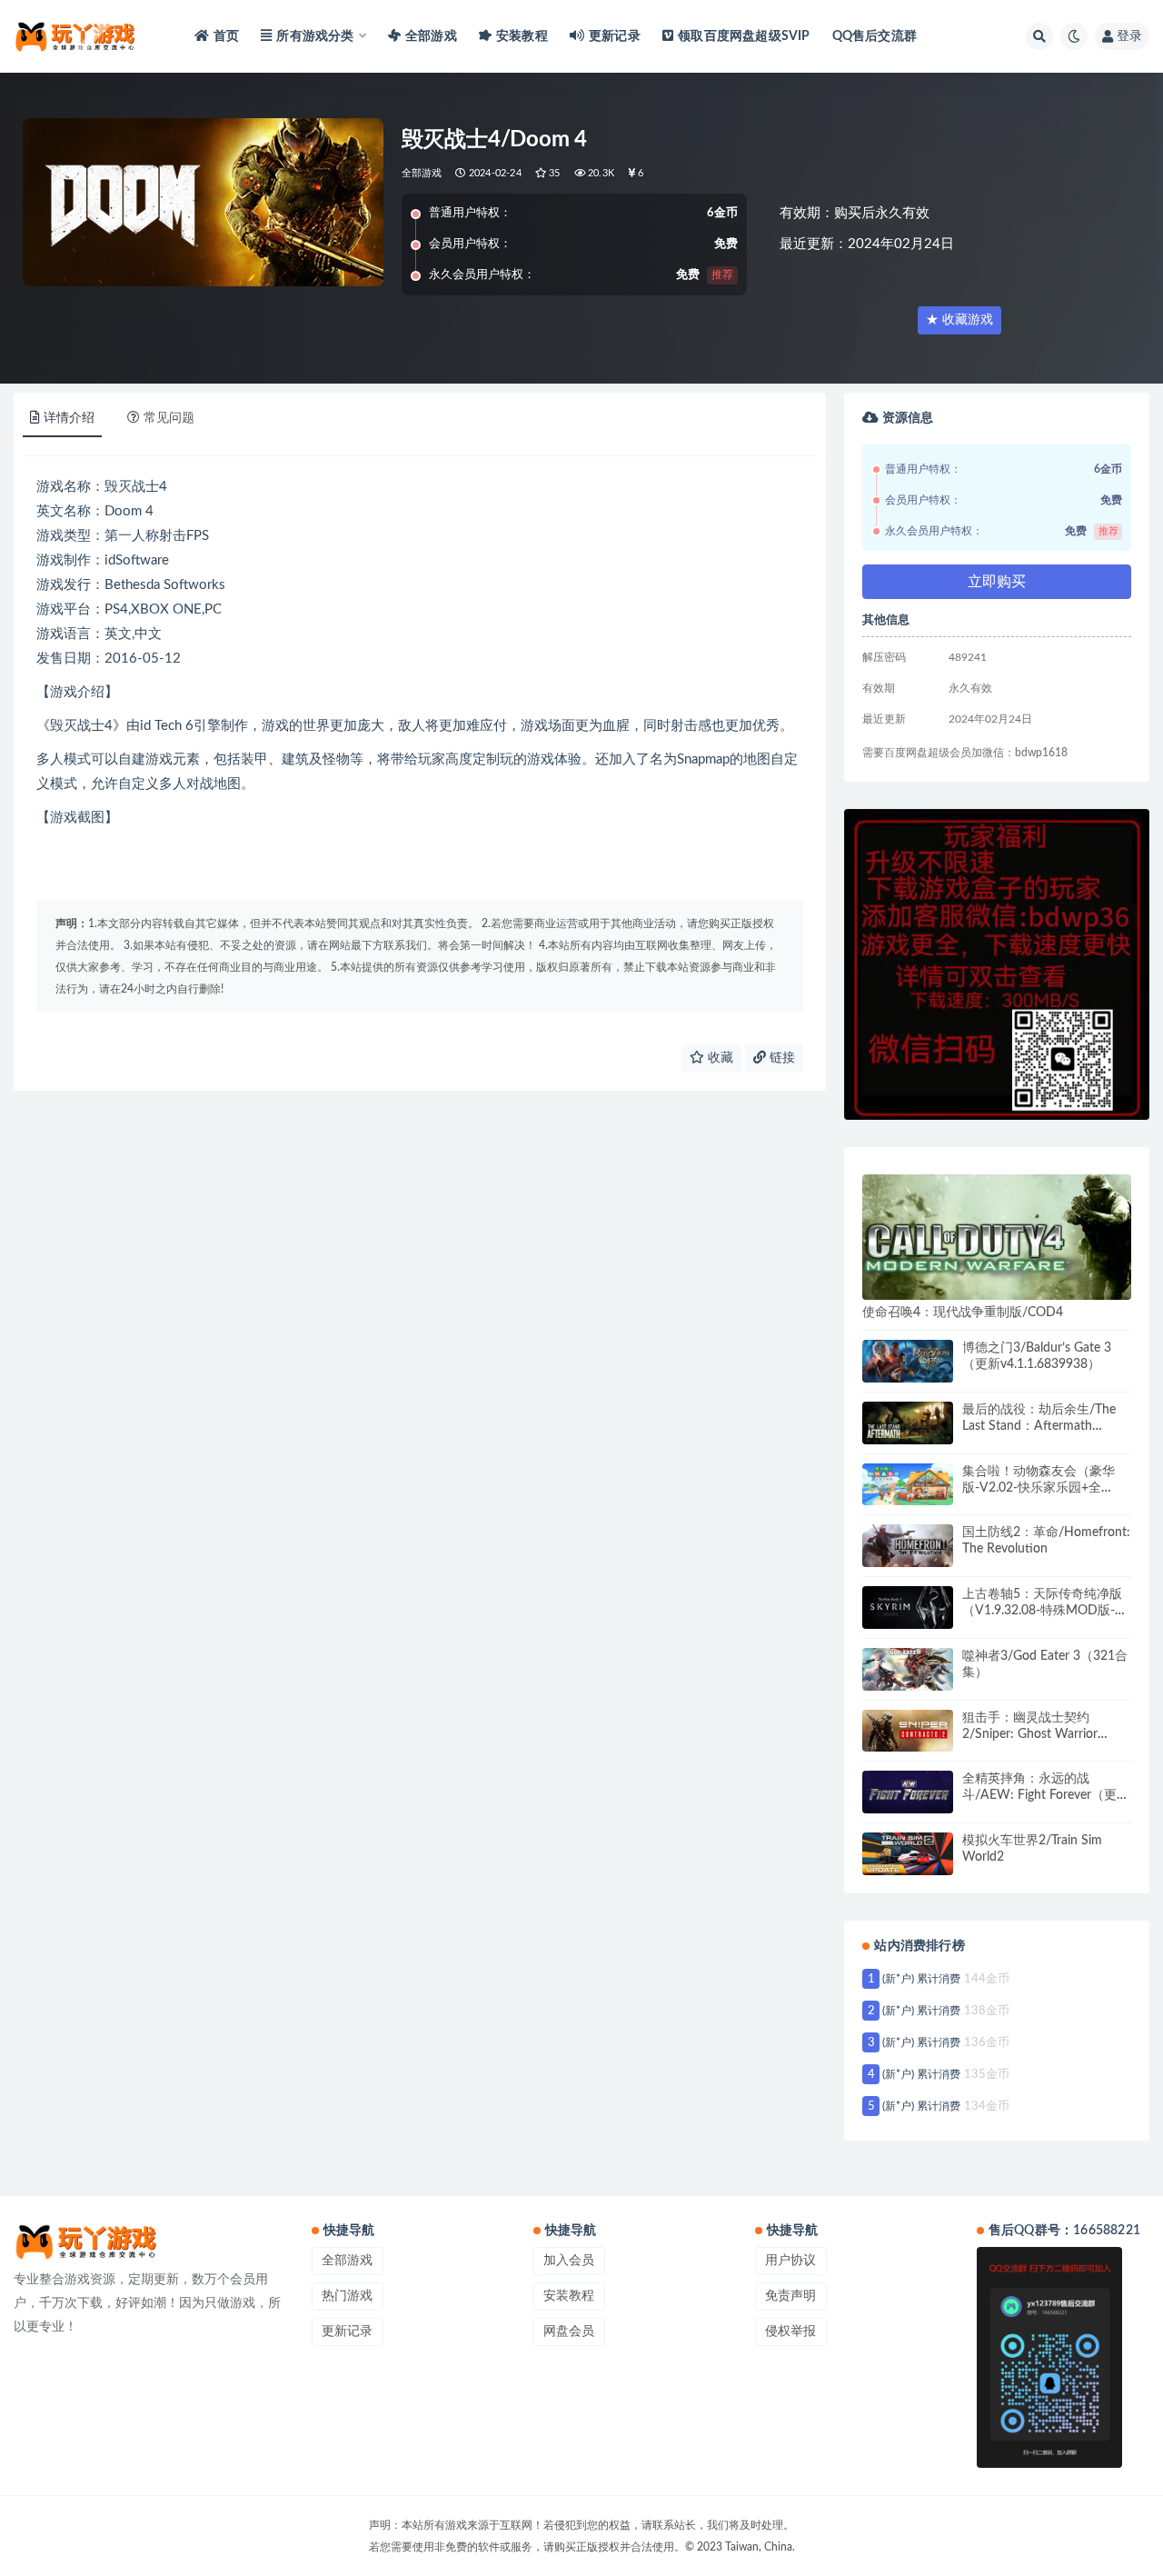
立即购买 (997, 582)
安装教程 (522, 36)
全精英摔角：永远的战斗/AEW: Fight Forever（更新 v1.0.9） (1046, 1795)
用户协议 (790, 2261)
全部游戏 (431, 36)
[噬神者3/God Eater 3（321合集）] (908, 1669)
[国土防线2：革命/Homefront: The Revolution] (908, 1546)
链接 (780, 1058)
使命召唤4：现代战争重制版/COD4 (963, 1313)
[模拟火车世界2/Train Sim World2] (908, 1854)
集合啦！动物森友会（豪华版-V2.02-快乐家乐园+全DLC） (1039, 1488)
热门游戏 (347, 2296)
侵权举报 (790, 2331)
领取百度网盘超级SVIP (744, 36)
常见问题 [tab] (169, 418)
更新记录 (615, 36)
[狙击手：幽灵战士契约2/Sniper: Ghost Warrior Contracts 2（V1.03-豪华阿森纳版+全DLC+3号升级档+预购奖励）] (908, 1731)
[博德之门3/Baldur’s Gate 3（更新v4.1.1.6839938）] (908, 1361)
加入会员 (569, 2261)
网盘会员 (569, 2331)
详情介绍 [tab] (69, 418)
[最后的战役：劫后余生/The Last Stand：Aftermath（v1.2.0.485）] (908, 1423)
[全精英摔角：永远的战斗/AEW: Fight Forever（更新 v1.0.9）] (908, 1792)
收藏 (719, 1058)
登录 (1129, 36)
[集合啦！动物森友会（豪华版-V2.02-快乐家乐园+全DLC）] (908, 1485)
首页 (226, 36)
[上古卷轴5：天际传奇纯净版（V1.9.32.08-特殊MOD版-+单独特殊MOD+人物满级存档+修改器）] (908, 1608)
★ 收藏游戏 (959, 320)
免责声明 (790, 2296)
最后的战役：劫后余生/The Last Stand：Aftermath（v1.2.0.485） (1039, 1426)
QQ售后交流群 (875, 36)
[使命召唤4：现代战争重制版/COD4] (997, 1237)
